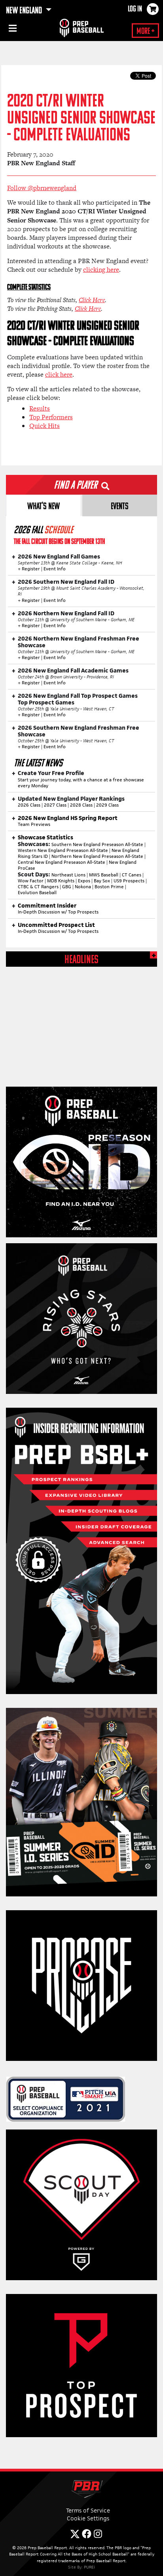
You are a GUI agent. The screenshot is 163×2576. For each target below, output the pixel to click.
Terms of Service (88, 2510)
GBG (67, 887)
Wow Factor (31, 881)
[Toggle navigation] (12, 30)
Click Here (92, 300)
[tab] (44, 505)
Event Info (55, 569)
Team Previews (34, 824)
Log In (135, 9)
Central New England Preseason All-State (62, 862)
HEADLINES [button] (81, 960)
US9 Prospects (129, 881)
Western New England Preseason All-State (63, 850)
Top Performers (51, 417)
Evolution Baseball (37, 893)
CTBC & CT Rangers (38, 887)
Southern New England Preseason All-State (97, 844)
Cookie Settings (88, 2518)
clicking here (101, 270)
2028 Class (81, 805)
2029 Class (107, 805)
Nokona (83, 887)
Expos (84, 881)
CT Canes (132, 875)
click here (59, 375)
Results (40, 408)
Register (31, 569)
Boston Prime (109, 887)
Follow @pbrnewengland (42, 188)
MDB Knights (61, 881)
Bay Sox (102, 881)
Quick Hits (45, 426)
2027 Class (55, 805)
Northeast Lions (68, 875)
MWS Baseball (104, 875)
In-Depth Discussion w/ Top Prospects (58, 912)
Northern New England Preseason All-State (97, 856)
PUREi (89, 2567)
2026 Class (29, 805)
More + (145, 32)
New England (25, 11)
